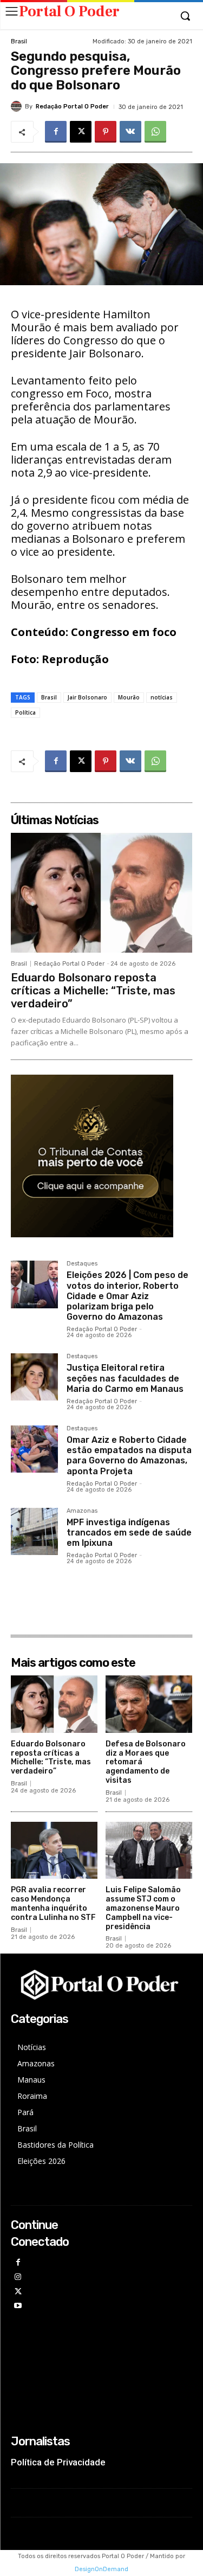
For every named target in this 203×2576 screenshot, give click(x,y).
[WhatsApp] (155, 132)
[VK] (130, 132)
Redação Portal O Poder (72, 107)
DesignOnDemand (101, 2569)
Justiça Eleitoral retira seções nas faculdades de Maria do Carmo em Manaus (125, 1378)
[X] (81, 132)
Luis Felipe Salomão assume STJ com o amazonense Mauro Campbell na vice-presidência (143, 1908)
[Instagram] (18, 2278)
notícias (162, 697)
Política (25, 712)
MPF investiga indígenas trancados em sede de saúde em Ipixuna (129, 1533)
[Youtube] (18, 2306)
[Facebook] (56, 132)
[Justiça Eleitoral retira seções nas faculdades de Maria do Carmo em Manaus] (34, 1377)
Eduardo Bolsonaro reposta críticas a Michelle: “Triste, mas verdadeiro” (93, 991)
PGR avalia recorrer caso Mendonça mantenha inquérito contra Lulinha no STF (53, 1903)
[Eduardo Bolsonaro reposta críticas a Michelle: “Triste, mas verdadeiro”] (101, 893)
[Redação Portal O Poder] (18, 106)
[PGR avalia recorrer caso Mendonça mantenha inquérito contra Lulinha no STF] (54, 1851)
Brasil (19, 41)
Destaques (82, 1264)
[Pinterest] (106, 132)
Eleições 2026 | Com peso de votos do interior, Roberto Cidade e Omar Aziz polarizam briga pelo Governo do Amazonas (127, 1296)
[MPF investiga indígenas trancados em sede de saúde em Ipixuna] (34, 1531)
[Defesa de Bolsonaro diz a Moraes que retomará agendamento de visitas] (149, 1704)
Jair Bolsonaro (87, 697)
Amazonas (82, 1511)
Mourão (129, 697)
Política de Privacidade (58, 2462)
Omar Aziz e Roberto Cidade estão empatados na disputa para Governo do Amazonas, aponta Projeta (129, 1456)
